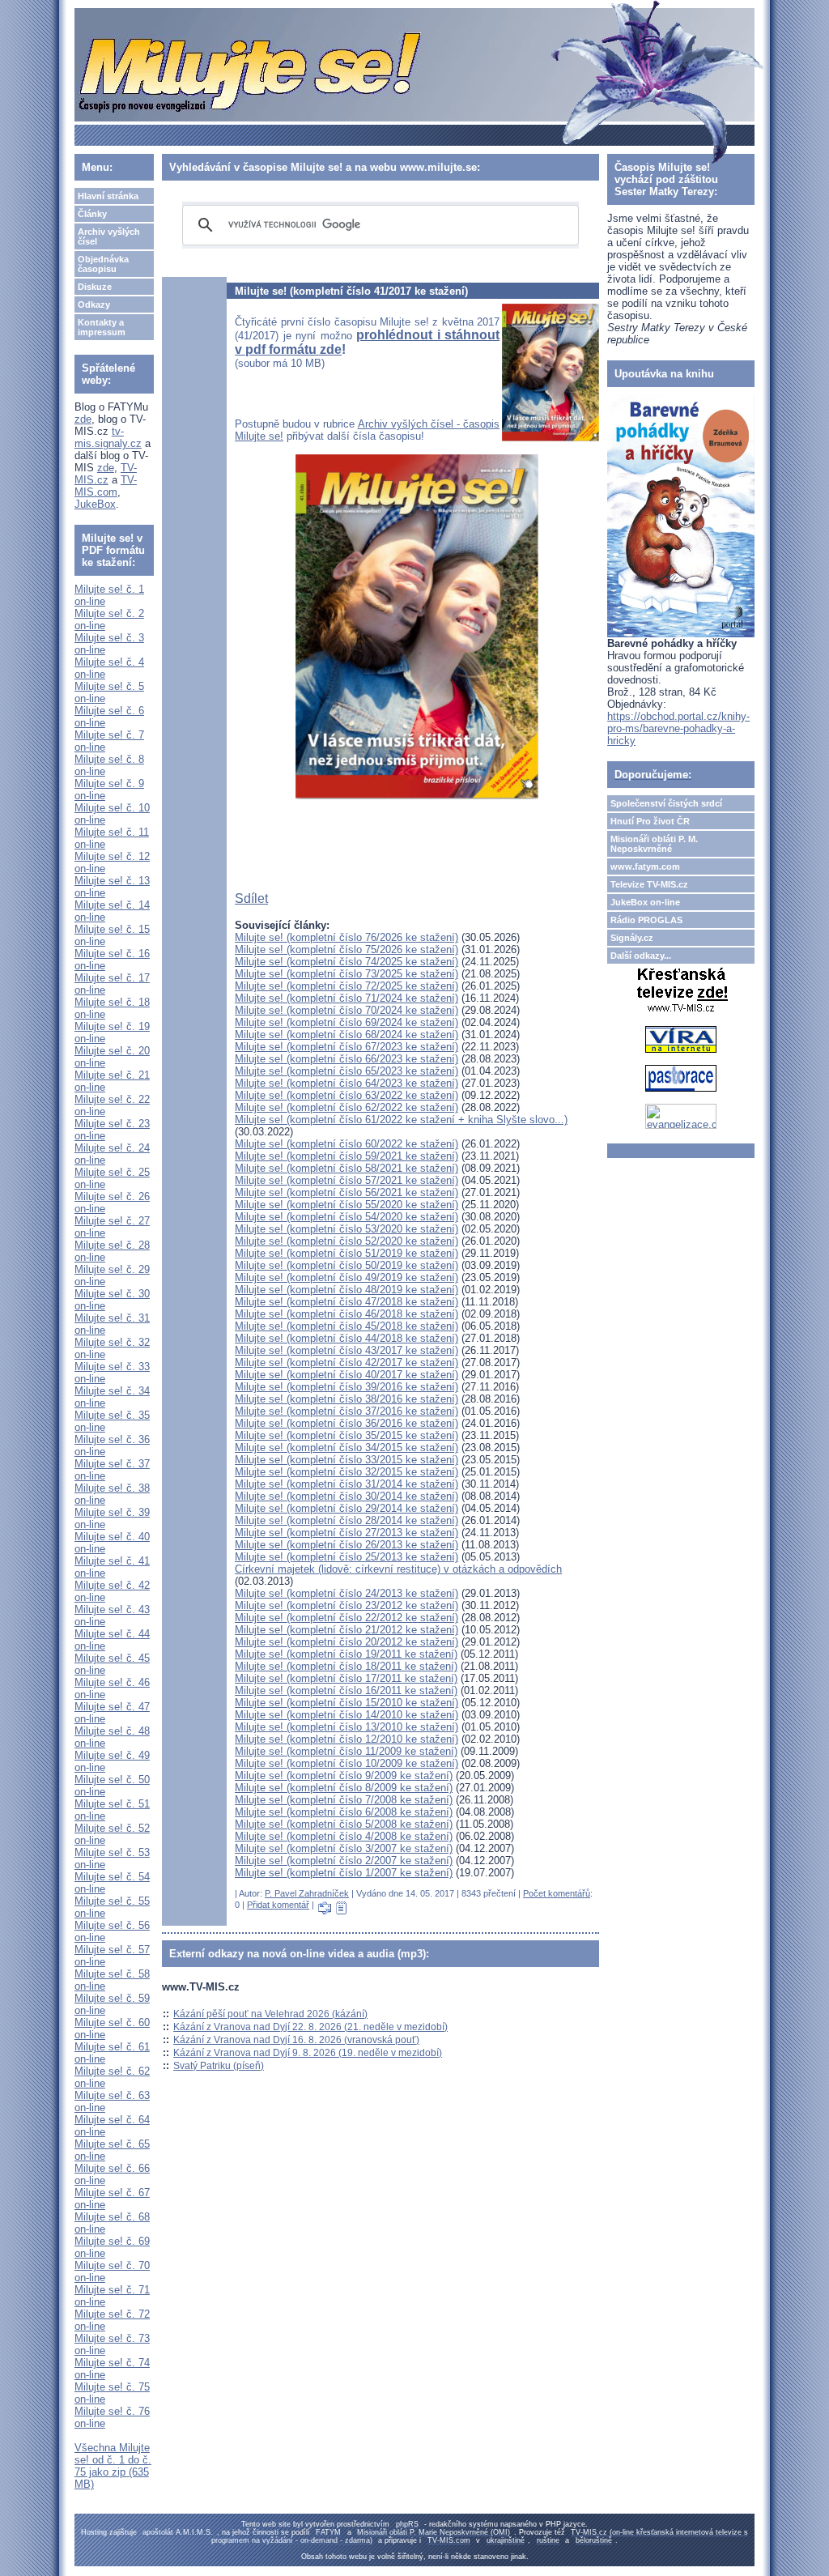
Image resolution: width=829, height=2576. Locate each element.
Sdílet (251, 898)
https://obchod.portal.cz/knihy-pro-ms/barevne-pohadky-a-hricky (678, 728)
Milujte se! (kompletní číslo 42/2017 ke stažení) (346, 1363)
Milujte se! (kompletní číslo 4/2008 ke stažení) (344, 1836)
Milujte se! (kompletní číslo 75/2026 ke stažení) (346, 950)
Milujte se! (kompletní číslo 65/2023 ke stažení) (346, 1071)
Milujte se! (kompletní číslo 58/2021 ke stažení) (346, 1168)
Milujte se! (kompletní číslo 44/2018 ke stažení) (346, 1338)
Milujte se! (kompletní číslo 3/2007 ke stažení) (344, 1848)
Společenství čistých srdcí (666, 803)
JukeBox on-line (645, 902)
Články (92, 214)
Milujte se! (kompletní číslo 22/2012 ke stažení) (346, 1618)
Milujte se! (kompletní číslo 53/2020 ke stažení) (346, 1229)
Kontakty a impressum (102, 327)
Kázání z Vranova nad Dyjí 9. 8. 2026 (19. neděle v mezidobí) (308, 2053)
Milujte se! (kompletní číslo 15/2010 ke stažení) (346, 1703)
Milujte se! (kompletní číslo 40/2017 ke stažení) (346, 1375)
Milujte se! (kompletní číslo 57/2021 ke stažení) (346, 1180)
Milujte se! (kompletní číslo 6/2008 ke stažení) (344, 1812)
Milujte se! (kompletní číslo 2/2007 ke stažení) (344, 1861)
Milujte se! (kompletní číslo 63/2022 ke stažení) (346, 1095)
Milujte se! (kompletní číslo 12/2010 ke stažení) (346, 1739)
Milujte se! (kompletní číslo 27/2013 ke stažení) (346, 1533)
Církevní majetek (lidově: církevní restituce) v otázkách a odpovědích (398, 1569)
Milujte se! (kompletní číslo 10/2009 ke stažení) (346, 1763)
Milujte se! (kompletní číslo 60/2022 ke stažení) (346, 1144)
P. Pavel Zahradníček (307, 1893)
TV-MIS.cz (106, 474)
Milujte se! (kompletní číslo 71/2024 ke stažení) (346, 998)
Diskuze (95, 287)
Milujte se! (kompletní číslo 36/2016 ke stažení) (346, 1423)
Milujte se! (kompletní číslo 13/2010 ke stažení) (346, 1727)
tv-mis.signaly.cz (108, 437)
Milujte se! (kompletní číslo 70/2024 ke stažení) (346, 1010)
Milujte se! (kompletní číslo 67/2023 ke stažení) (346, 1047)
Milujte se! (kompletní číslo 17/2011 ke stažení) (346, 1678)
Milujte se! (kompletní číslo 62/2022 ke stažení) (346, 1107)
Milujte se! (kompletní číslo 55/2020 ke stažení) (346, 1205)
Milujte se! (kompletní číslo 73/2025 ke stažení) (346, 974)
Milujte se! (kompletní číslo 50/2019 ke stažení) (346, 1265)
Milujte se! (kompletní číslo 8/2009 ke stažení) (344, 1788)
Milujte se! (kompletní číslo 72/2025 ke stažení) (346, 986)
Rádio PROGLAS (646, 920)
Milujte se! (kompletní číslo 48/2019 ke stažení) (346, 1290)
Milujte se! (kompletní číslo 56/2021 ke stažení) (346, 1192)
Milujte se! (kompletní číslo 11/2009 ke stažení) (346, 1751)
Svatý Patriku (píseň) (219, 2066)
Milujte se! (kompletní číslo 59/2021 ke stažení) (346, 1156)
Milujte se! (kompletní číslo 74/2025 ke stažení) (346, 962)
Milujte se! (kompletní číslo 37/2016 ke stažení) (346, 1411)
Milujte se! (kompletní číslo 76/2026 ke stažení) (346, 937)
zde (83, 419)
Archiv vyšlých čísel (109, 236)
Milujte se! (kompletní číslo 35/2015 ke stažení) (346, 1435)
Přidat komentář (278, 1905)
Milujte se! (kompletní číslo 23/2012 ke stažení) (346, 1605)
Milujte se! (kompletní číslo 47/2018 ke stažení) (346, 1302)
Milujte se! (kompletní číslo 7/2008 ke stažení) (344, 1800)
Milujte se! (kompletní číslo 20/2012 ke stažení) (346, 1642)
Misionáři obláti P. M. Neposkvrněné (654, 844)
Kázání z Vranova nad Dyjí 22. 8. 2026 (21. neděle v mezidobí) (310, 2027)
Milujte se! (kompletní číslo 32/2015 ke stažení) (346, 1472)
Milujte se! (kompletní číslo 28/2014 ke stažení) (346, 1520)
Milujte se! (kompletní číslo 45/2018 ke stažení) (346, 1326)
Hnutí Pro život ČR (650, 821)
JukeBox (95, 504)
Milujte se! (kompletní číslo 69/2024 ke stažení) (346, 1022)
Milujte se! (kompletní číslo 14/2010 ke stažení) (346, 1715)
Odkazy (94, 304)
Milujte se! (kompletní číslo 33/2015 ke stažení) (346, 1460)
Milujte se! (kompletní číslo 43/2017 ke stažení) (346, 1350)
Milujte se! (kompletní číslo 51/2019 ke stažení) (346, 1253)
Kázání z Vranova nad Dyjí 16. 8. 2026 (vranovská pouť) (296, 2040)
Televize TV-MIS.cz (649, 884)
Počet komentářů (557, 1893)
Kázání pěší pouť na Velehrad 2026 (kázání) (270, 2014)
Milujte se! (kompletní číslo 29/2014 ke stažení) (346, 1508)
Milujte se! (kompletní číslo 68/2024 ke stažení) (346, 1035)
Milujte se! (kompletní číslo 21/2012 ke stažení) (346, 1630)
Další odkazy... (641, 956)
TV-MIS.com (106, 486)
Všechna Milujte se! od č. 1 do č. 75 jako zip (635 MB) (113, 2466)
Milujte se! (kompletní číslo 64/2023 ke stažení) (346, 1083)
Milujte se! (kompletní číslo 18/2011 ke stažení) (346, 1666)
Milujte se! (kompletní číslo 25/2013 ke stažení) (346, 1557)
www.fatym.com (645, 866)
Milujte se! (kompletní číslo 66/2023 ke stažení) (346, 1059)
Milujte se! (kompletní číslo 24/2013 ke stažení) (346, 1593)
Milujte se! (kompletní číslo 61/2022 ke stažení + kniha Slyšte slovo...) (401, 1120)
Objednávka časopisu (103, 264)
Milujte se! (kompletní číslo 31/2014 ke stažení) (346, 1484)
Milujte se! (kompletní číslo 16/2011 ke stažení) (346, 1690)
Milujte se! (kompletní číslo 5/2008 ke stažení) (344, 1824)
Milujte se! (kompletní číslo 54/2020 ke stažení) (346, 1217)
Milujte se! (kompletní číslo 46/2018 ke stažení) (346, 1314)
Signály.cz (632, 938)
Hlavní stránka (108, 196)
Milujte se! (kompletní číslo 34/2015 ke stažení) (346, 1448)
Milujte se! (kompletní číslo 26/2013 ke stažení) (346, 1545)
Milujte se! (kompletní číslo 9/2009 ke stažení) (344, 1776)
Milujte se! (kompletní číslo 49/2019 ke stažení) (346, 1277)
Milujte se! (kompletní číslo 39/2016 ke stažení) (346, 1387)
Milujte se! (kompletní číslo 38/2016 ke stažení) (346, 1399)
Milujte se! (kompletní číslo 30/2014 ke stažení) (346, 1496)
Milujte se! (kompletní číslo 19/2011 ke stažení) (346, 1654)
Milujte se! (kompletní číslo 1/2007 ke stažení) (344, 1873)
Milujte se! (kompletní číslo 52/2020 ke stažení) (346, 1241)
